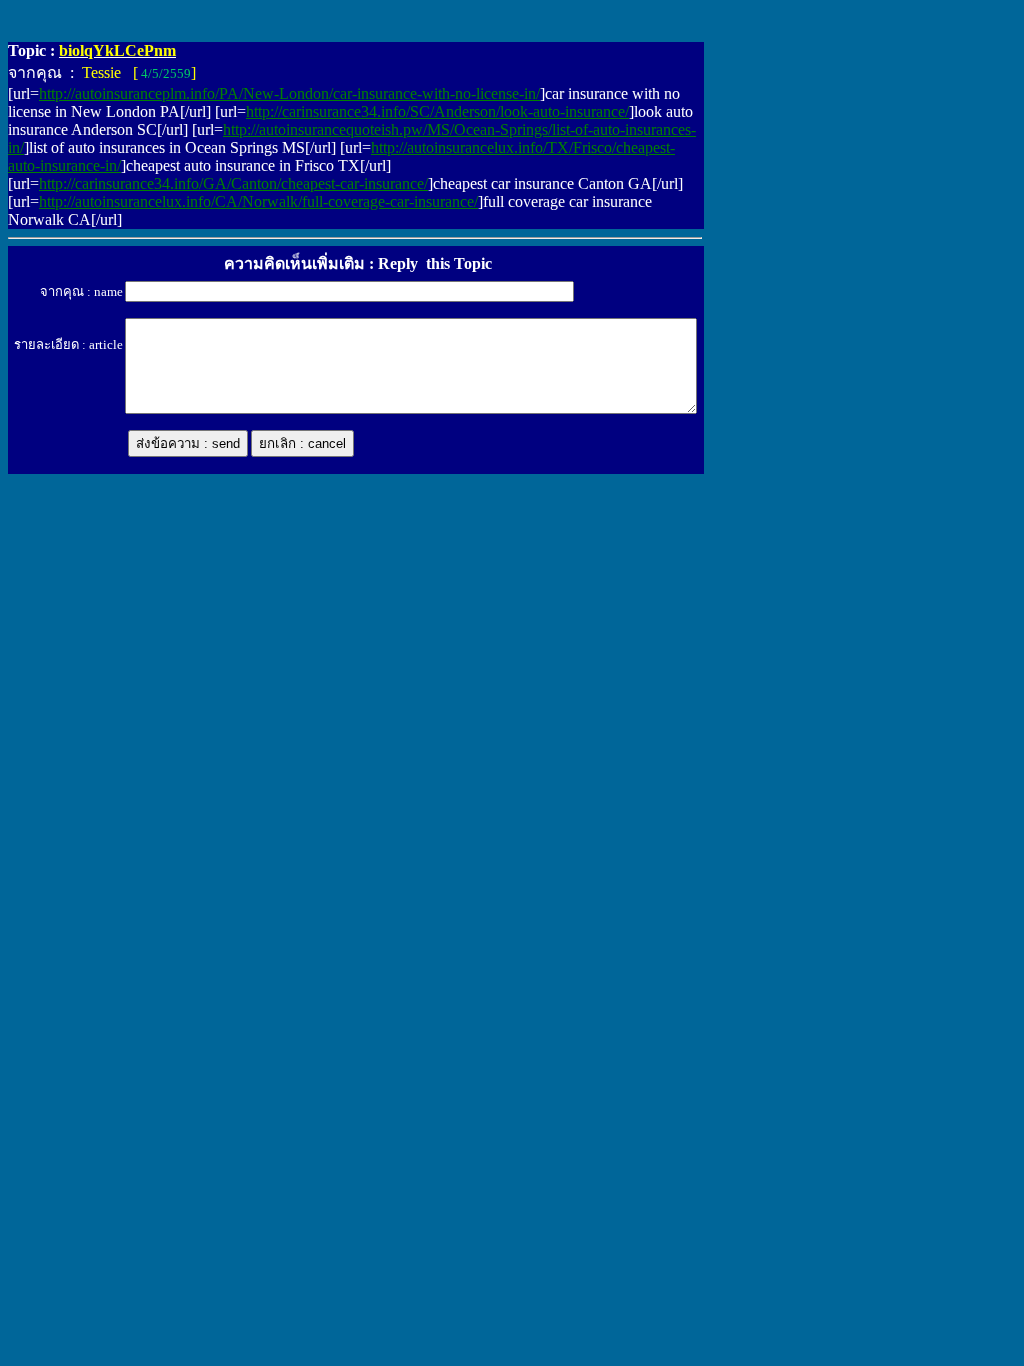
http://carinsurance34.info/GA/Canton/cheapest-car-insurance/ (233, 183)
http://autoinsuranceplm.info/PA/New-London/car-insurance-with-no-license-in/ (289, 93)
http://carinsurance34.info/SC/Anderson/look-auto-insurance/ (437, 111)
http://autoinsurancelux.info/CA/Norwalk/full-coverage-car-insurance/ (258, 201)
